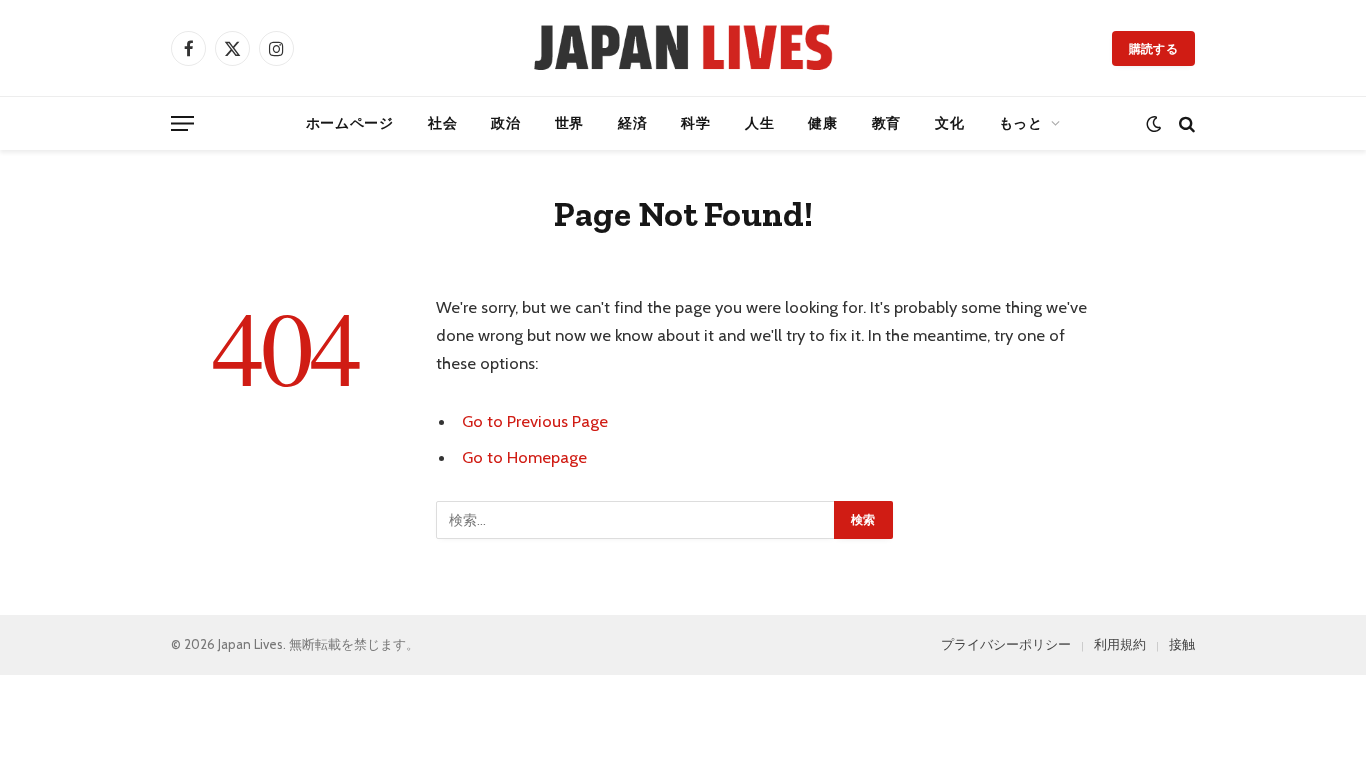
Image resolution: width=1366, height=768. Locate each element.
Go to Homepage (524, 457)
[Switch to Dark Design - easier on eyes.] (1153, 123)
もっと (1021, 123)
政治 (505, 123)
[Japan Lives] (683, 48)
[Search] (1185, 123)
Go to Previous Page (535, 421)
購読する (1153, 48)
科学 (695, 123)
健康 (822, 123)
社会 (442, 123)
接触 (1182, 644)
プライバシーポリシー (1006, 644)
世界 (569, 123)
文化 (949, 123)
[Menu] (182, 123)
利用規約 (1120, 644)
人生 (759, 123)
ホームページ (350, 123)
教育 (886, 123)
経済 (632, 123)
